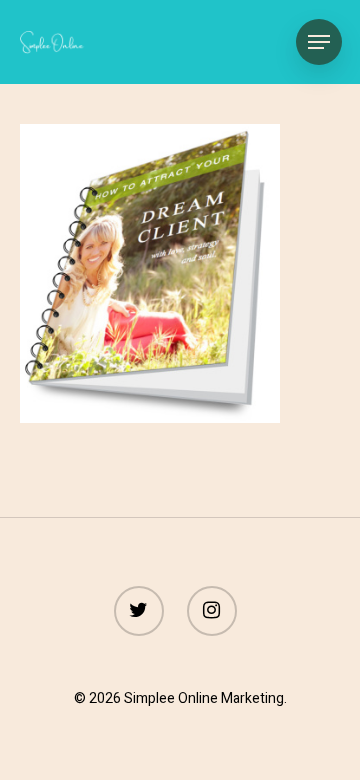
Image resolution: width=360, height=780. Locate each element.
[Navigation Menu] (319, 42)
